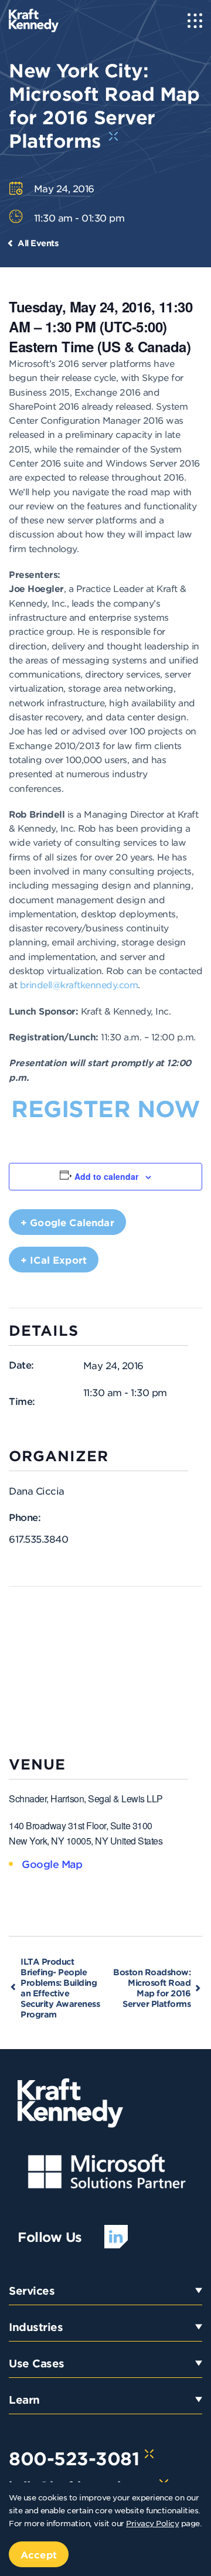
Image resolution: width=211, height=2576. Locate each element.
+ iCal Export (54, 1260)
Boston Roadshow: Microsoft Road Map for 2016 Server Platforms (152, 1988)
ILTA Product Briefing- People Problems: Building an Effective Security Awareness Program (60, 1988)
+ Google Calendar (67, 1222)
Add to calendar (106, 1176)
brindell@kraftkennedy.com (79, 984)
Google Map (52, 1864)
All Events (38, 243)
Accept (39, 2554)
